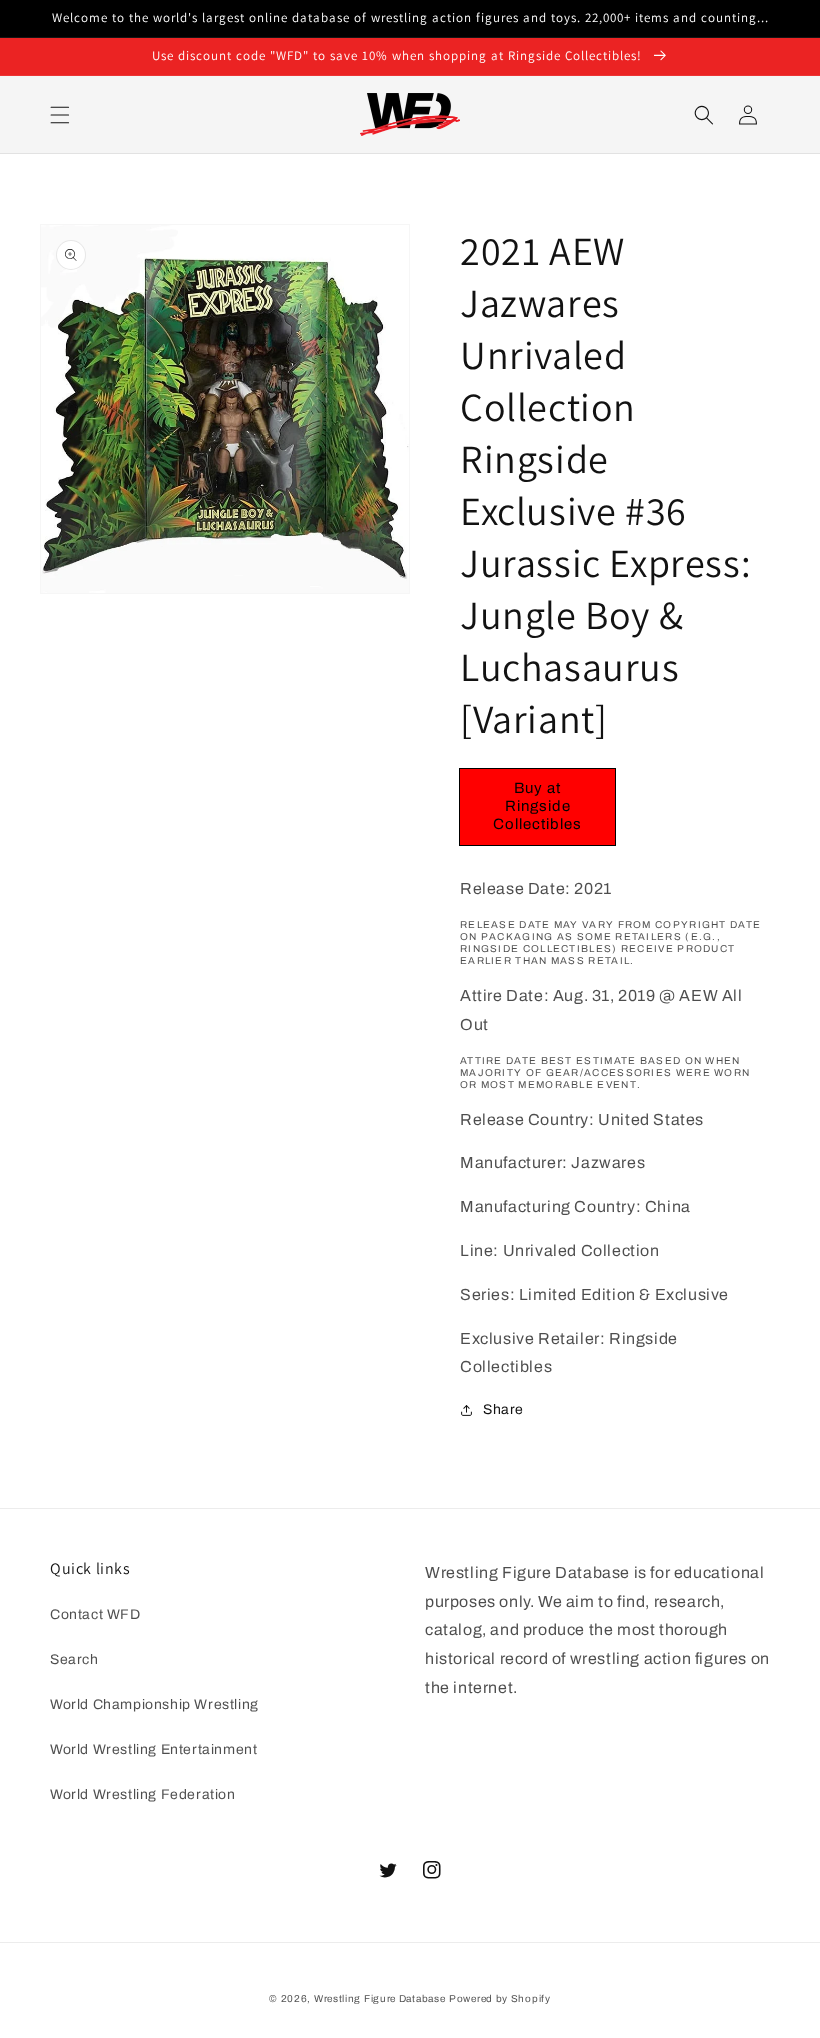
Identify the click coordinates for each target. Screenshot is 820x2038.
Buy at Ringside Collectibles (537, 806)
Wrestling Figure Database (380, 1998)
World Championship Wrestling (154, 1704)
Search (74, 1659)
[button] (60, 115)
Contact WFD (95, 1614)
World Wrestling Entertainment (153, 1749)
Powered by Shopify (500, 1998)
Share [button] (503, 1409)
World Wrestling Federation (143, 1794)
